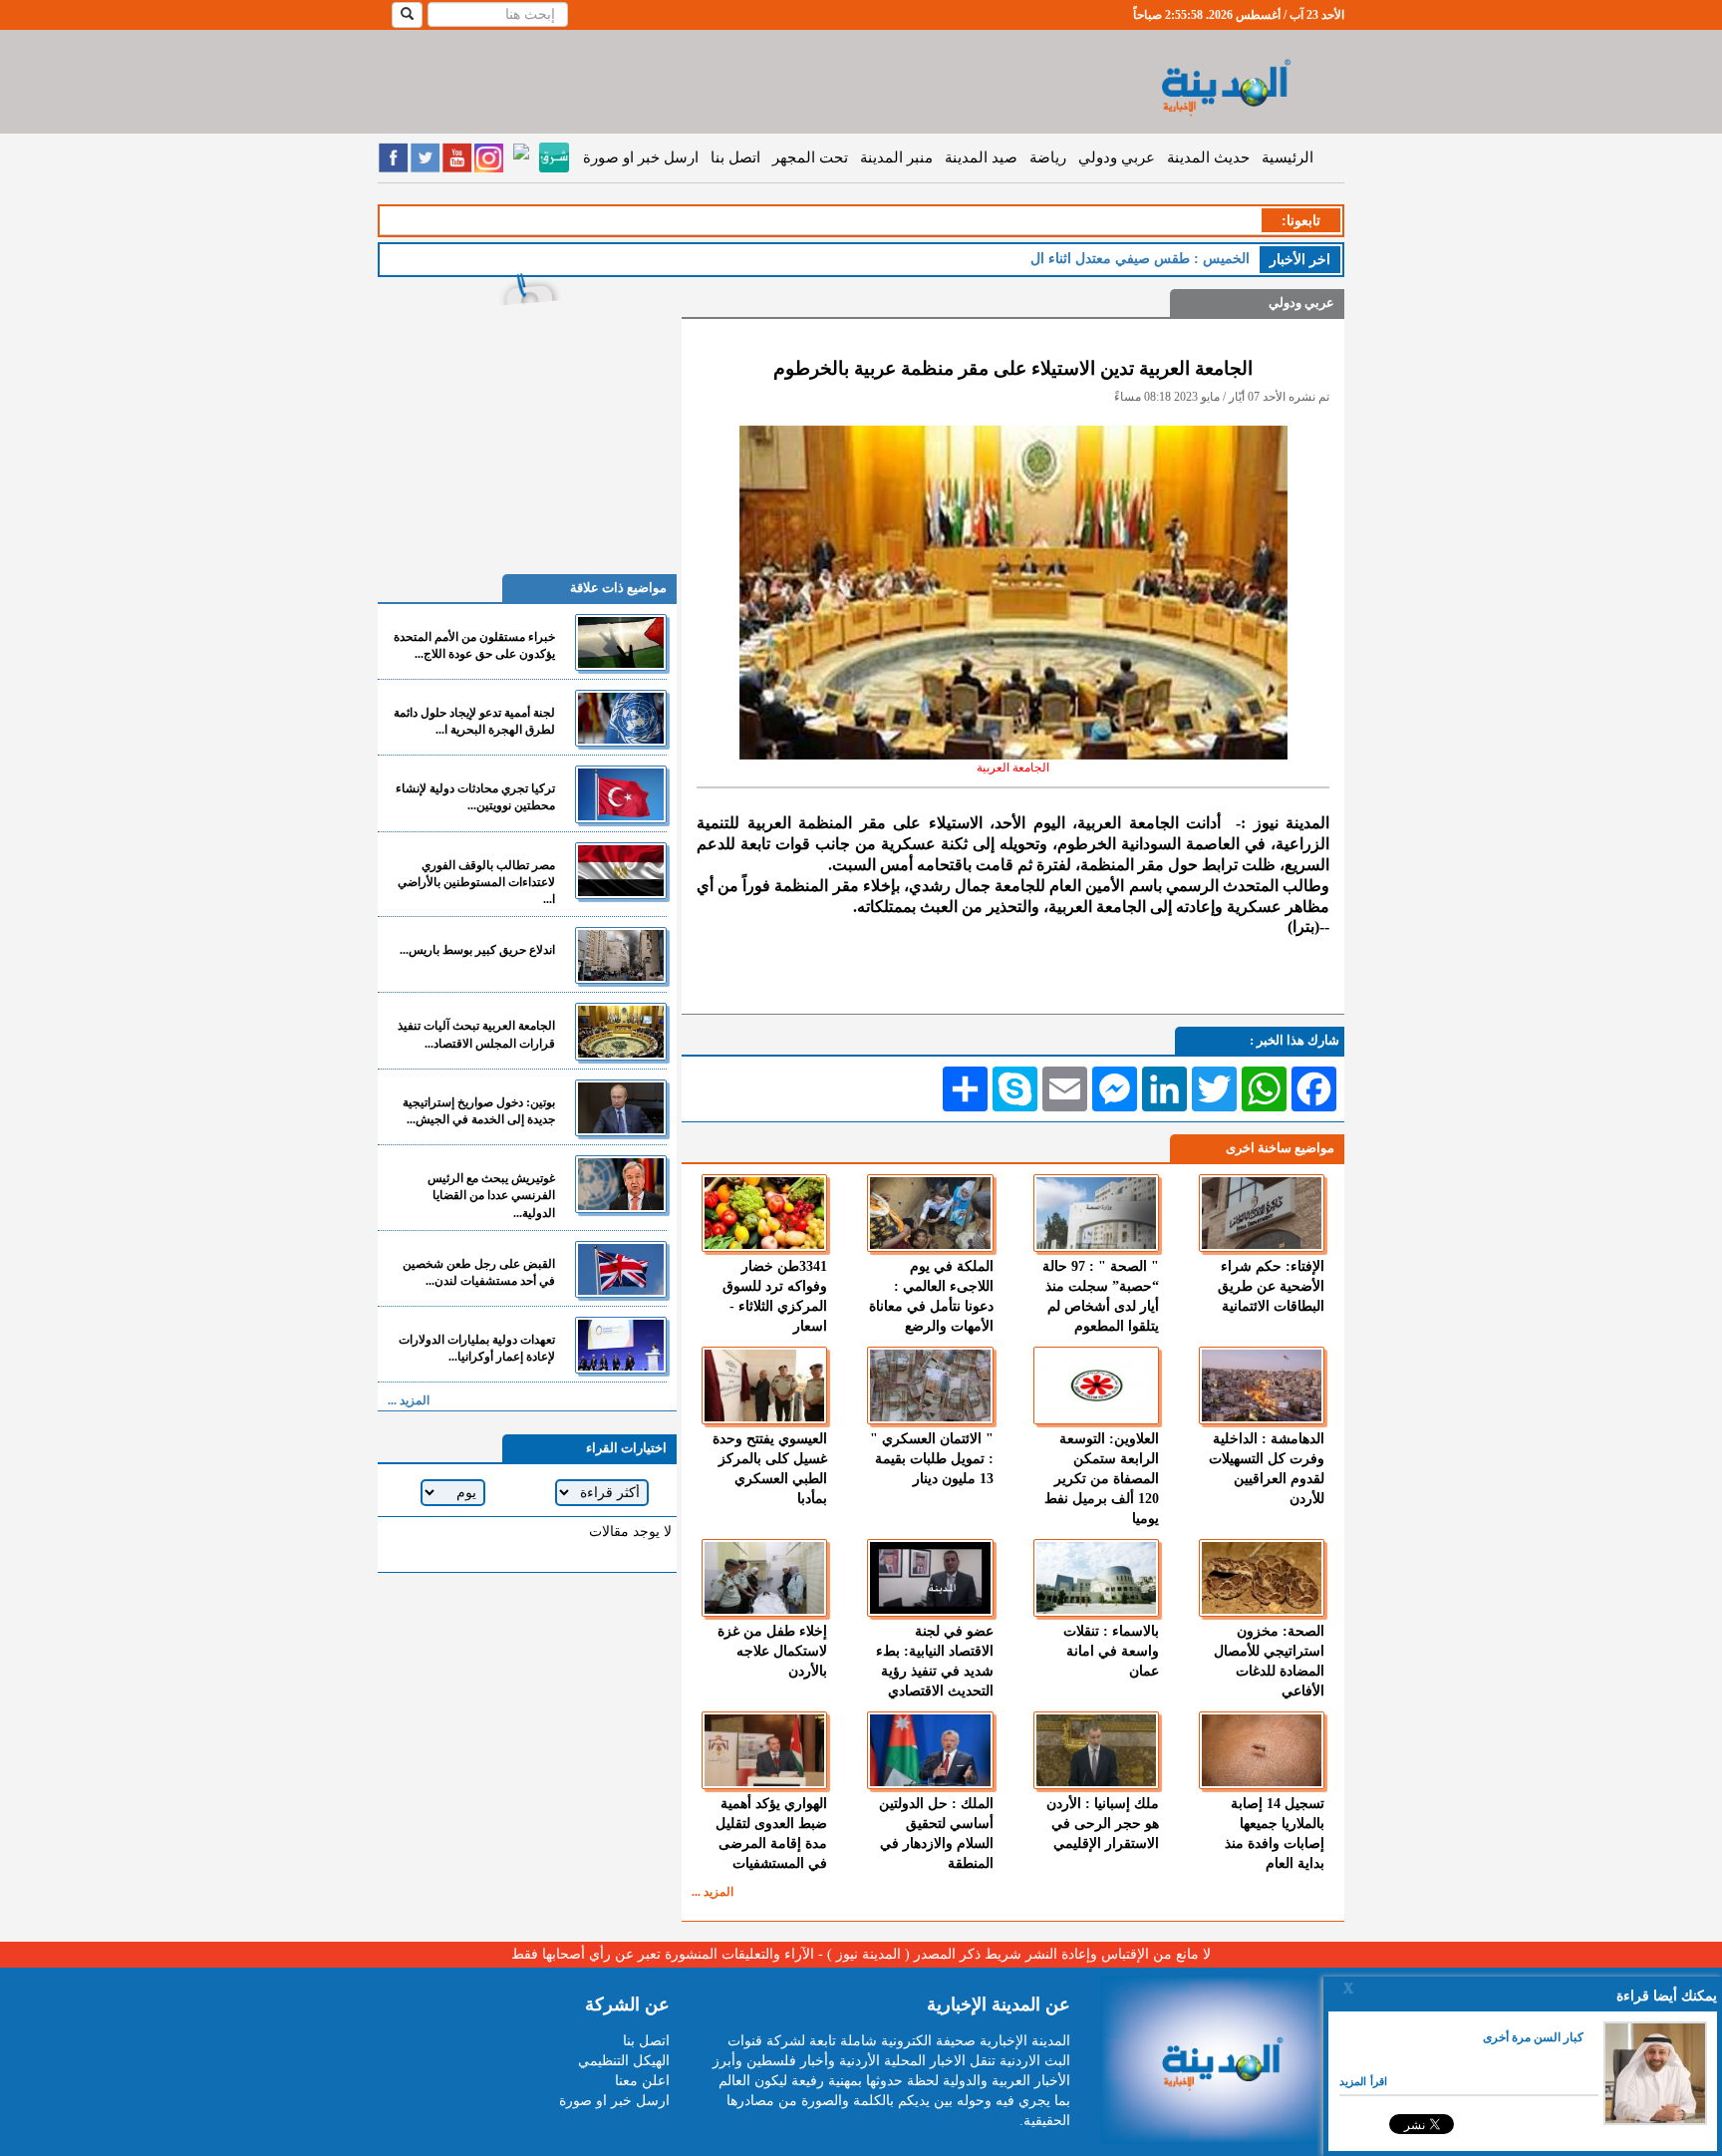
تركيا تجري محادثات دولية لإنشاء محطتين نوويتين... (475, 797)
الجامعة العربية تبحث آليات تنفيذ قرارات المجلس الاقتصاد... (476, 1034)
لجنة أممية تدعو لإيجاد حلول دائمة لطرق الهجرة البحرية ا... (474, 721)
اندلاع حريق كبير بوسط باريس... (477, 950)
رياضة (1048, 157)
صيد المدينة (981, 157)
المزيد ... (713, 1892)
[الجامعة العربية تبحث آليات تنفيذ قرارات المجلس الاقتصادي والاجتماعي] (621, 1031)
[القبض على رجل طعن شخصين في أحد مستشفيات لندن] (621, 1269)
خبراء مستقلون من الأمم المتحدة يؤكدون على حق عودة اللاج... (474, 645)
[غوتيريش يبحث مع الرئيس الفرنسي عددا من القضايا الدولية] (621, 1184)
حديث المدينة (1208, 157)
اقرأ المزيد (1363, 2081)
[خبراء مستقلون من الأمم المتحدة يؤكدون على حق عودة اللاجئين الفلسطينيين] (621, 642)
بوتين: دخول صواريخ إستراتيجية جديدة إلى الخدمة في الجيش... (479, 1111)
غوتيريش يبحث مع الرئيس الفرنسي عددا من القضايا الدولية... (491, 1195)
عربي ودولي (1117, 157)
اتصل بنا (735, 157)
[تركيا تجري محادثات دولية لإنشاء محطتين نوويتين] (621, 794)
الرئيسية (1288, 157)
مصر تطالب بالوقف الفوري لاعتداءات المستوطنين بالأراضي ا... (476, 882)
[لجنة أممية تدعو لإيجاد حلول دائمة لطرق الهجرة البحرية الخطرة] (621, 718)
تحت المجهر (810, 157)
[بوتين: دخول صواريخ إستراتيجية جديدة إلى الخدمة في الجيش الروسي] (621, 1108)
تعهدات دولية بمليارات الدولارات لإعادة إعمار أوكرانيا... (477, 1348)
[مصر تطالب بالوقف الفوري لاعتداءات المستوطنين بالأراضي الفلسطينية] (621, 871)
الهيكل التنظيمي (624, 2061)
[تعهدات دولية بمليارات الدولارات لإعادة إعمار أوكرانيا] (621, 1345)
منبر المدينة (896, 157)
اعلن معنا (642, 2081)
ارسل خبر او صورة (641, 157)
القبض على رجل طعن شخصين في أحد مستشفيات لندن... (479, 1272)
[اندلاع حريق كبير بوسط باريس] (621, 955)
